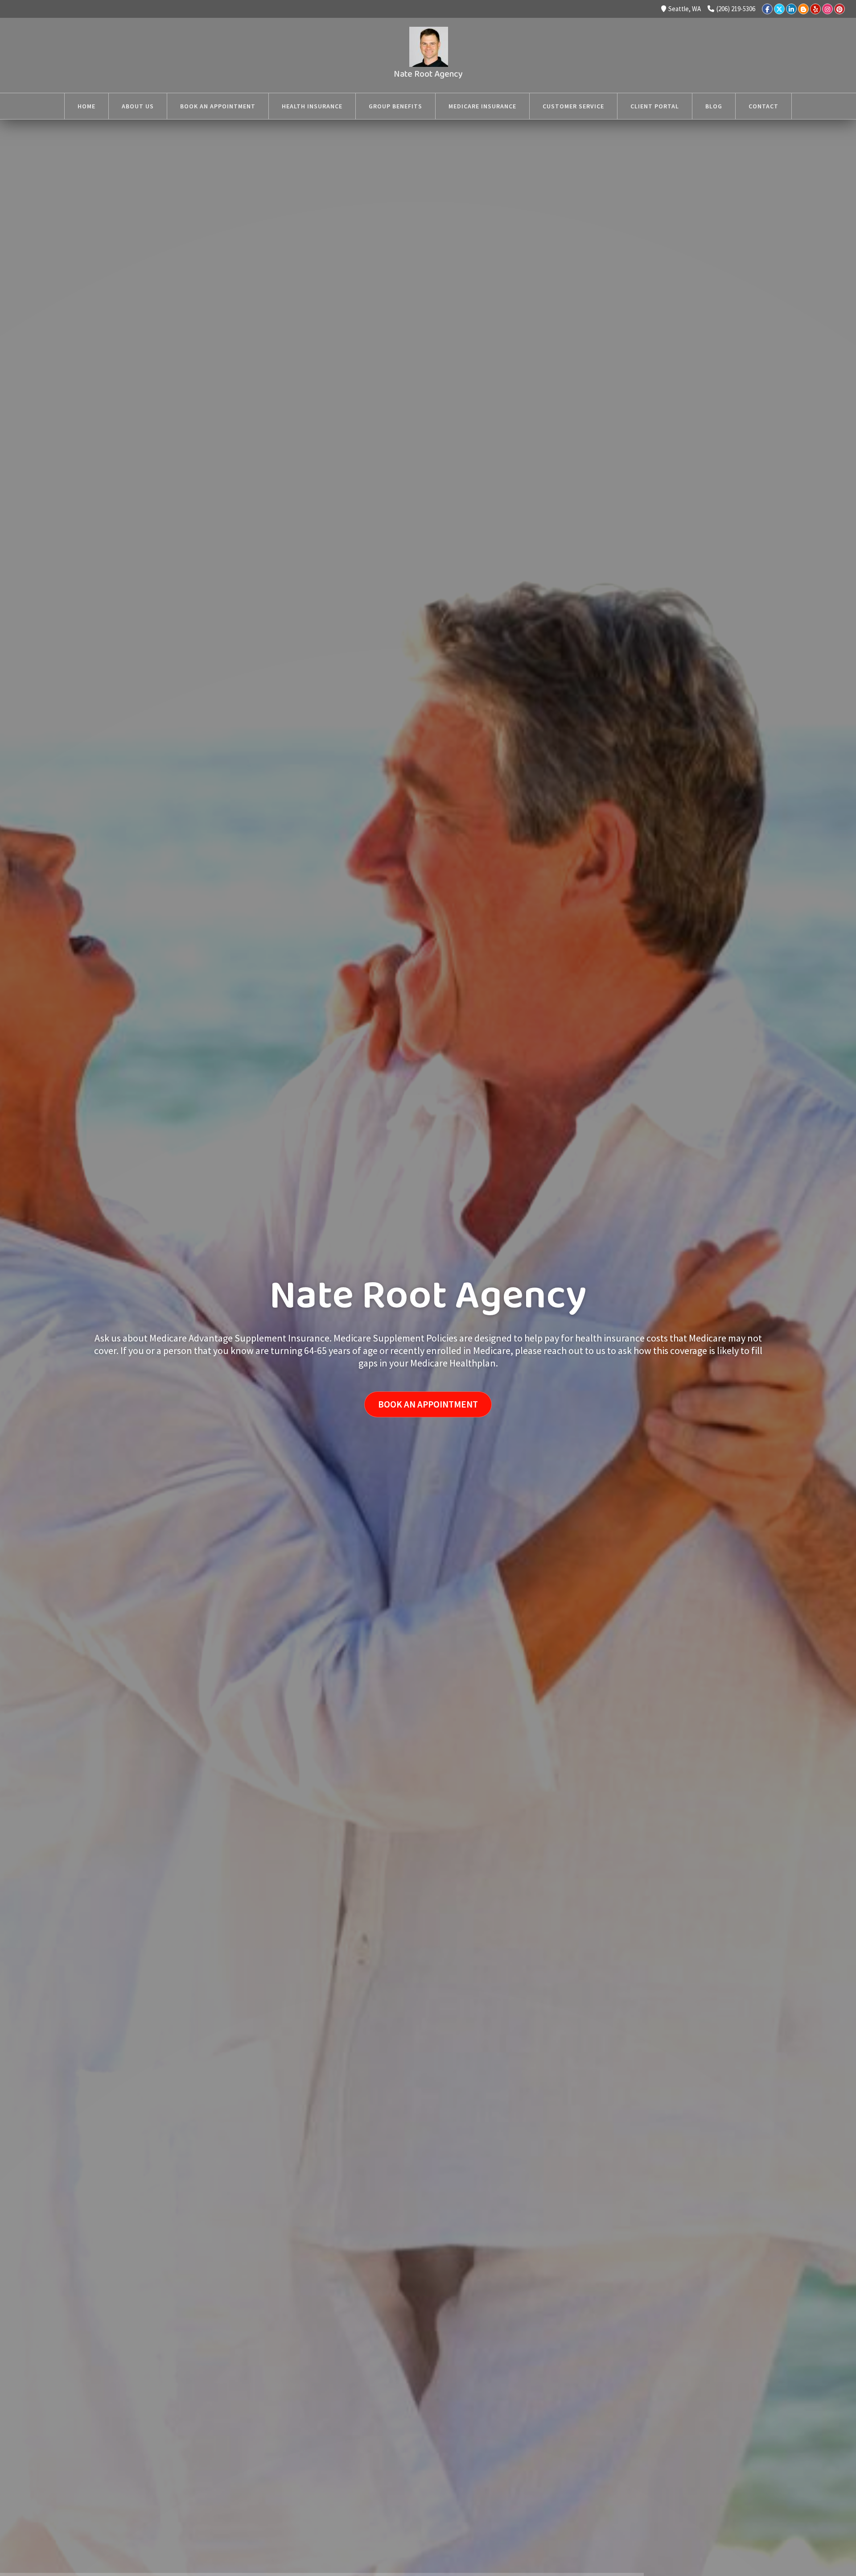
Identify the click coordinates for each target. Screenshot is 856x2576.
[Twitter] (779, 9)
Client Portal (655, 106)
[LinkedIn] (791, 9)
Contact (763, 106)
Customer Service (573, 106)
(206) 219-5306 (736, 9)
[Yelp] (815, 9)
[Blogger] (803, 9)
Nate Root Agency (428, 74)
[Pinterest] (840, 9)
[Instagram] (827, 9)
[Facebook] (767, 9)
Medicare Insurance (482, 106)
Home (86, 106)
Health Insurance (312, 106)
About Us (138, 106)
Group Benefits (395, 106)
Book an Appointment (218, 106)
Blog (714, 106)
